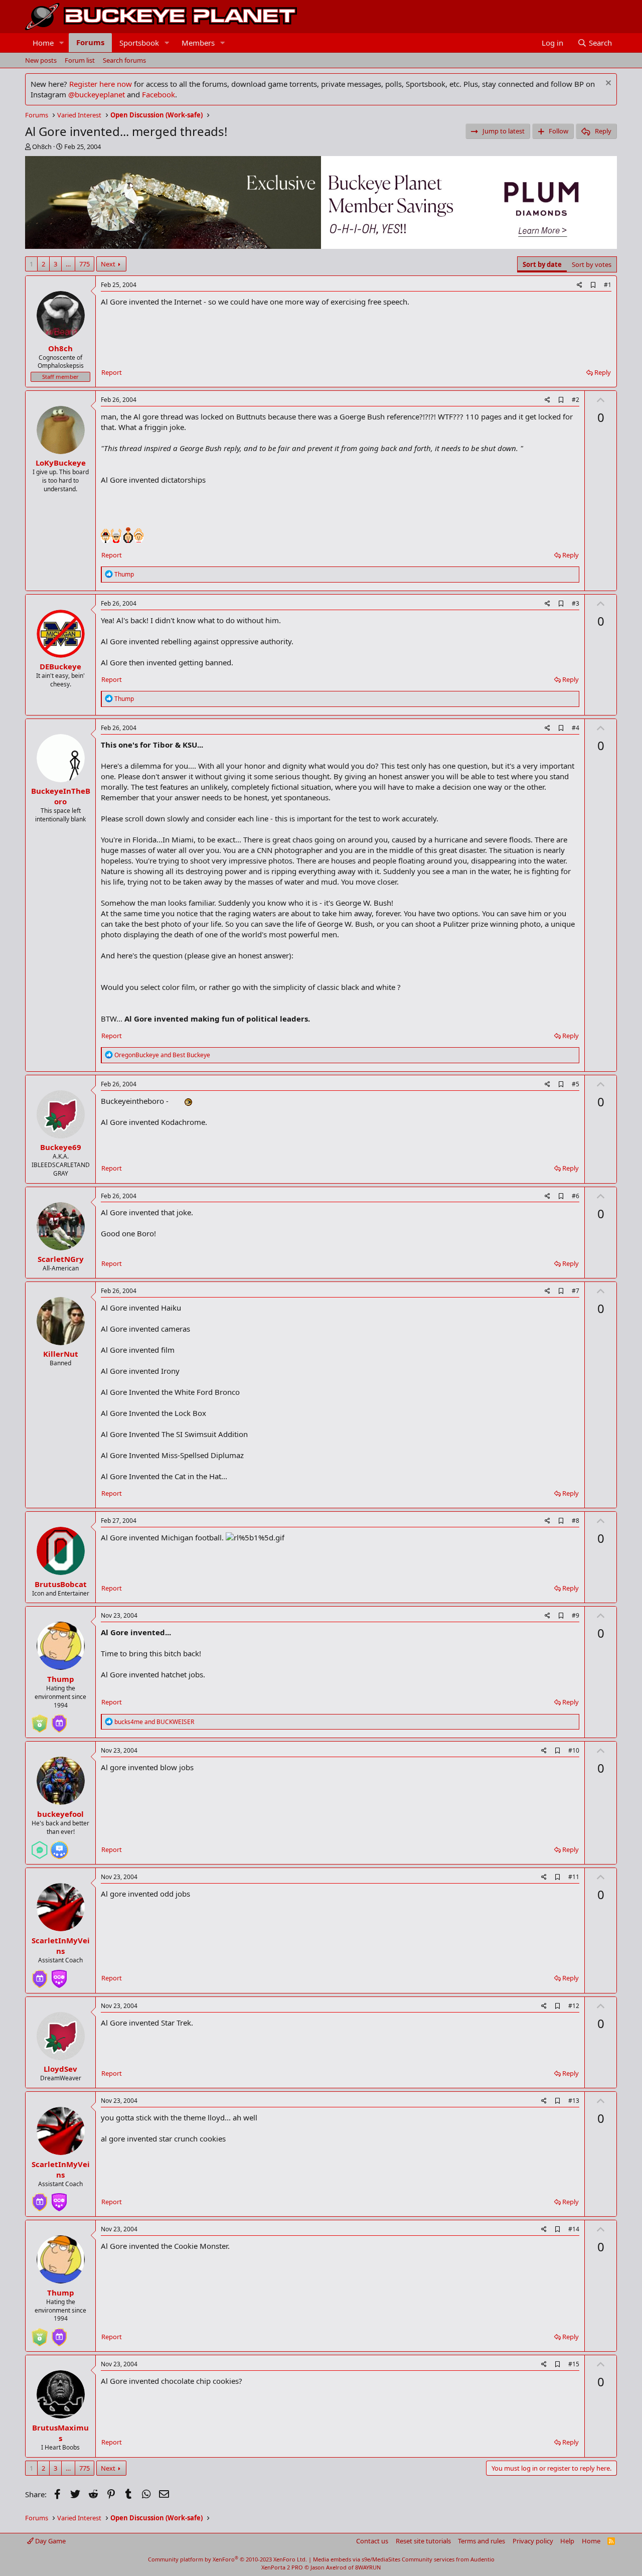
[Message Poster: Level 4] (59, 1846)
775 (85, 264)
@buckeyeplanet (97, 94)
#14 (574, 2229)
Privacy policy (533, 2541)
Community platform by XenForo (227, 2559)
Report (112, 372)
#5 (576, 1084)
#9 (576, 1615)
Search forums (124, 60)
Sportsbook (139, 43)
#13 (574, 2101)
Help (567, 2541)
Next (108, 264)
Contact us (372, 2541)
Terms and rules (481, 2541)
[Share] (580, 285)
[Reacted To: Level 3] (59, 1975)
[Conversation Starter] (40, 1846)
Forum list (80, 60)
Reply (603, 372)
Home (43, 43)
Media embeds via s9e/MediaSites (357, 2559)
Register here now (101, 84)
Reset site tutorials (423, 2541)
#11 (574, 1877)
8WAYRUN (368, 2567)
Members (198, 43)
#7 (576, 1291)
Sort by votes (592, 264)
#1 (608, 285)
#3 (576, 603)
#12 (574, 2006)
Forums (90, 42)
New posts (41, 60)
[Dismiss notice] (607, 84)
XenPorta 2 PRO (282, 2567)
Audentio (483, 2559)
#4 (576, 728)
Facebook (158, 94)
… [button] (68, 264)
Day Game (50, 2541)
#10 (574, 1750)
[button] (62, 43)
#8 (576, 1521)
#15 (574, 2364)
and (162, 1055)
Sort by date (542, 264)
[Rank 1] (40, 1720)
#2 (576, 400)
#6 (576, 1196)
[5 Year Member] (59, 1720)
